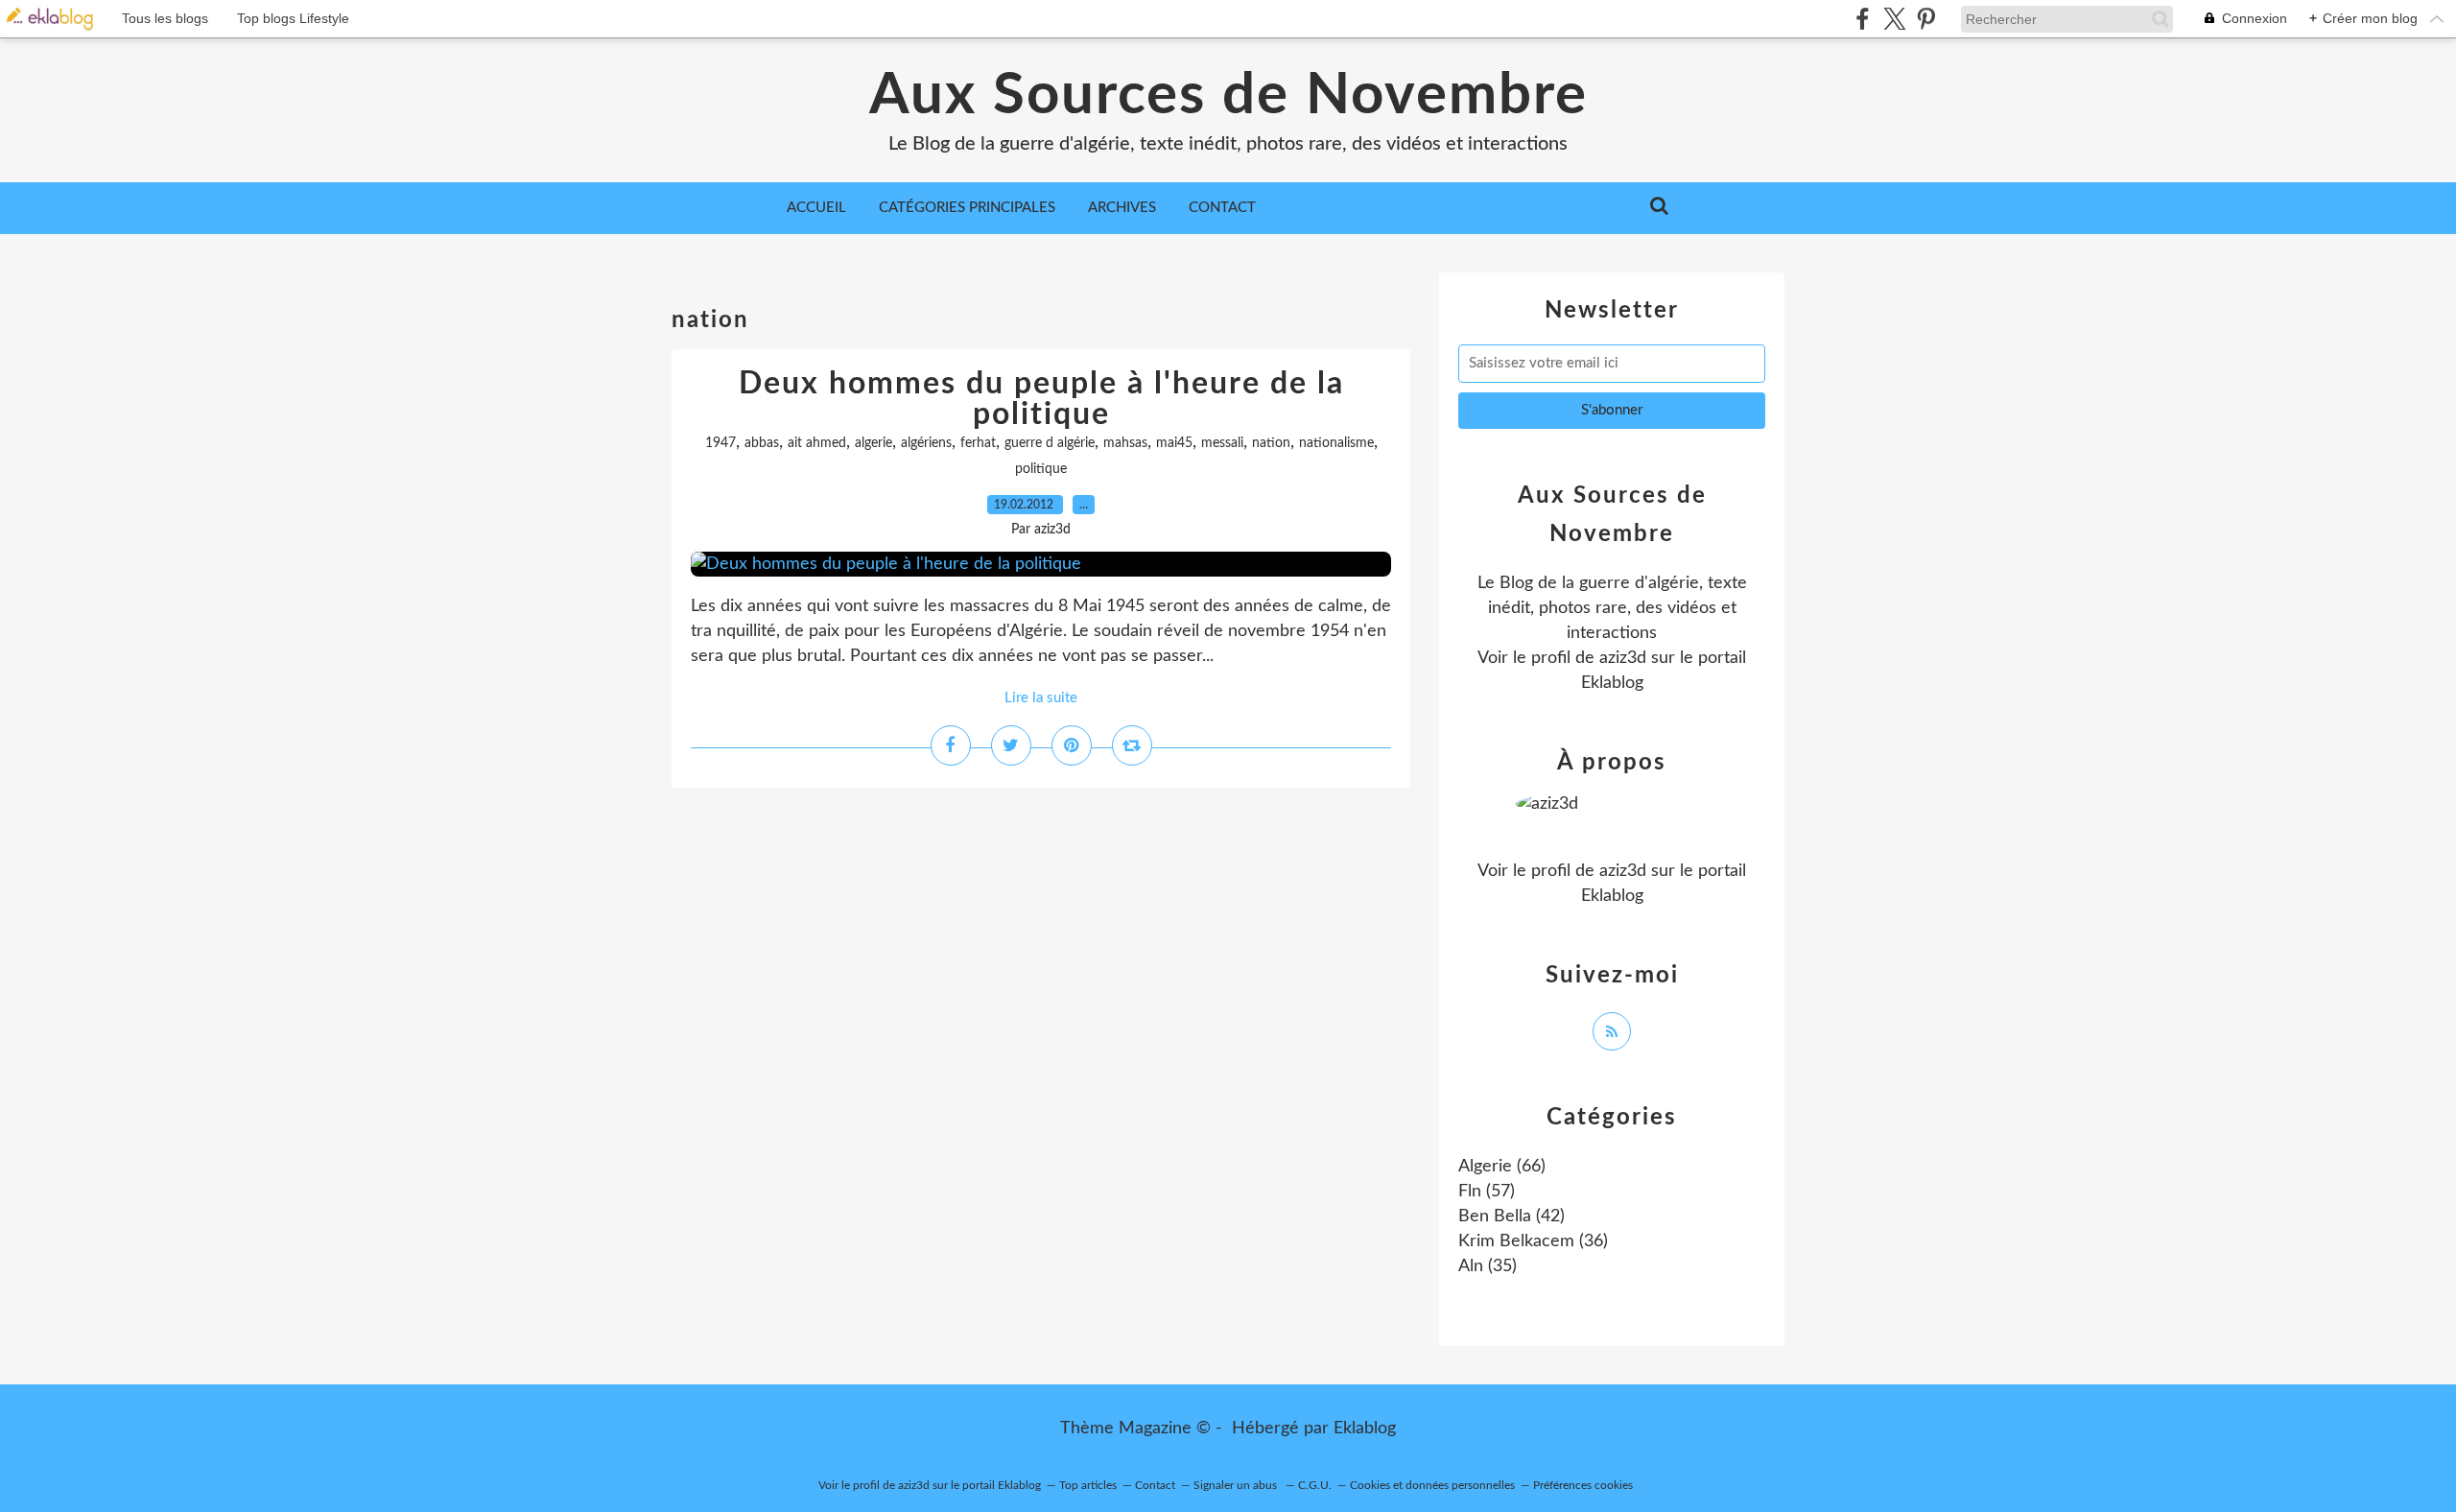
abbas (762, 443)
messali (1222, 443)
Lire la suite (1041, 698)
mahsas (1125, 443)
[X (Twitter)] (1894, 19)
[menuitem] (816, 208)
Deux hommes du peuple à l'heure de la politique (1041, 399)
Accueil (816, 208)
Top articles (1088, 1485)
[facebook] (1863, 19)
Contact (1222, 208)
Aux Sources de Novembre (1228, 96)
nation (1271, 443)
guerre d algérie (1050, 443)
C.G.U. (1315, 1485)
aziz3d (1623, 658)
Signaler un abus (1237, 1485)
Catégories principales (967, 208)
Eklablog (1365, 1429)
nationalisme (1336, 443)
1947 (720, 443)
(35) (1488, 1266)
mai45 (1174, 443)
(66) (1502, 1167)
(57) (1487, 1192)
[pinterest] (1926, 19)
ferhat (978, 443)
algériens (926, 443)
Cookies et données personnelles (1432, 1485)
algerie (874, 443)
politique (1041, 469)
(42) (1511, 1217)
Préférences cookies (1583, 1485)
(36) (1533, 1241)
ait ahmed (817, 443)
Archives (1122, 208)
